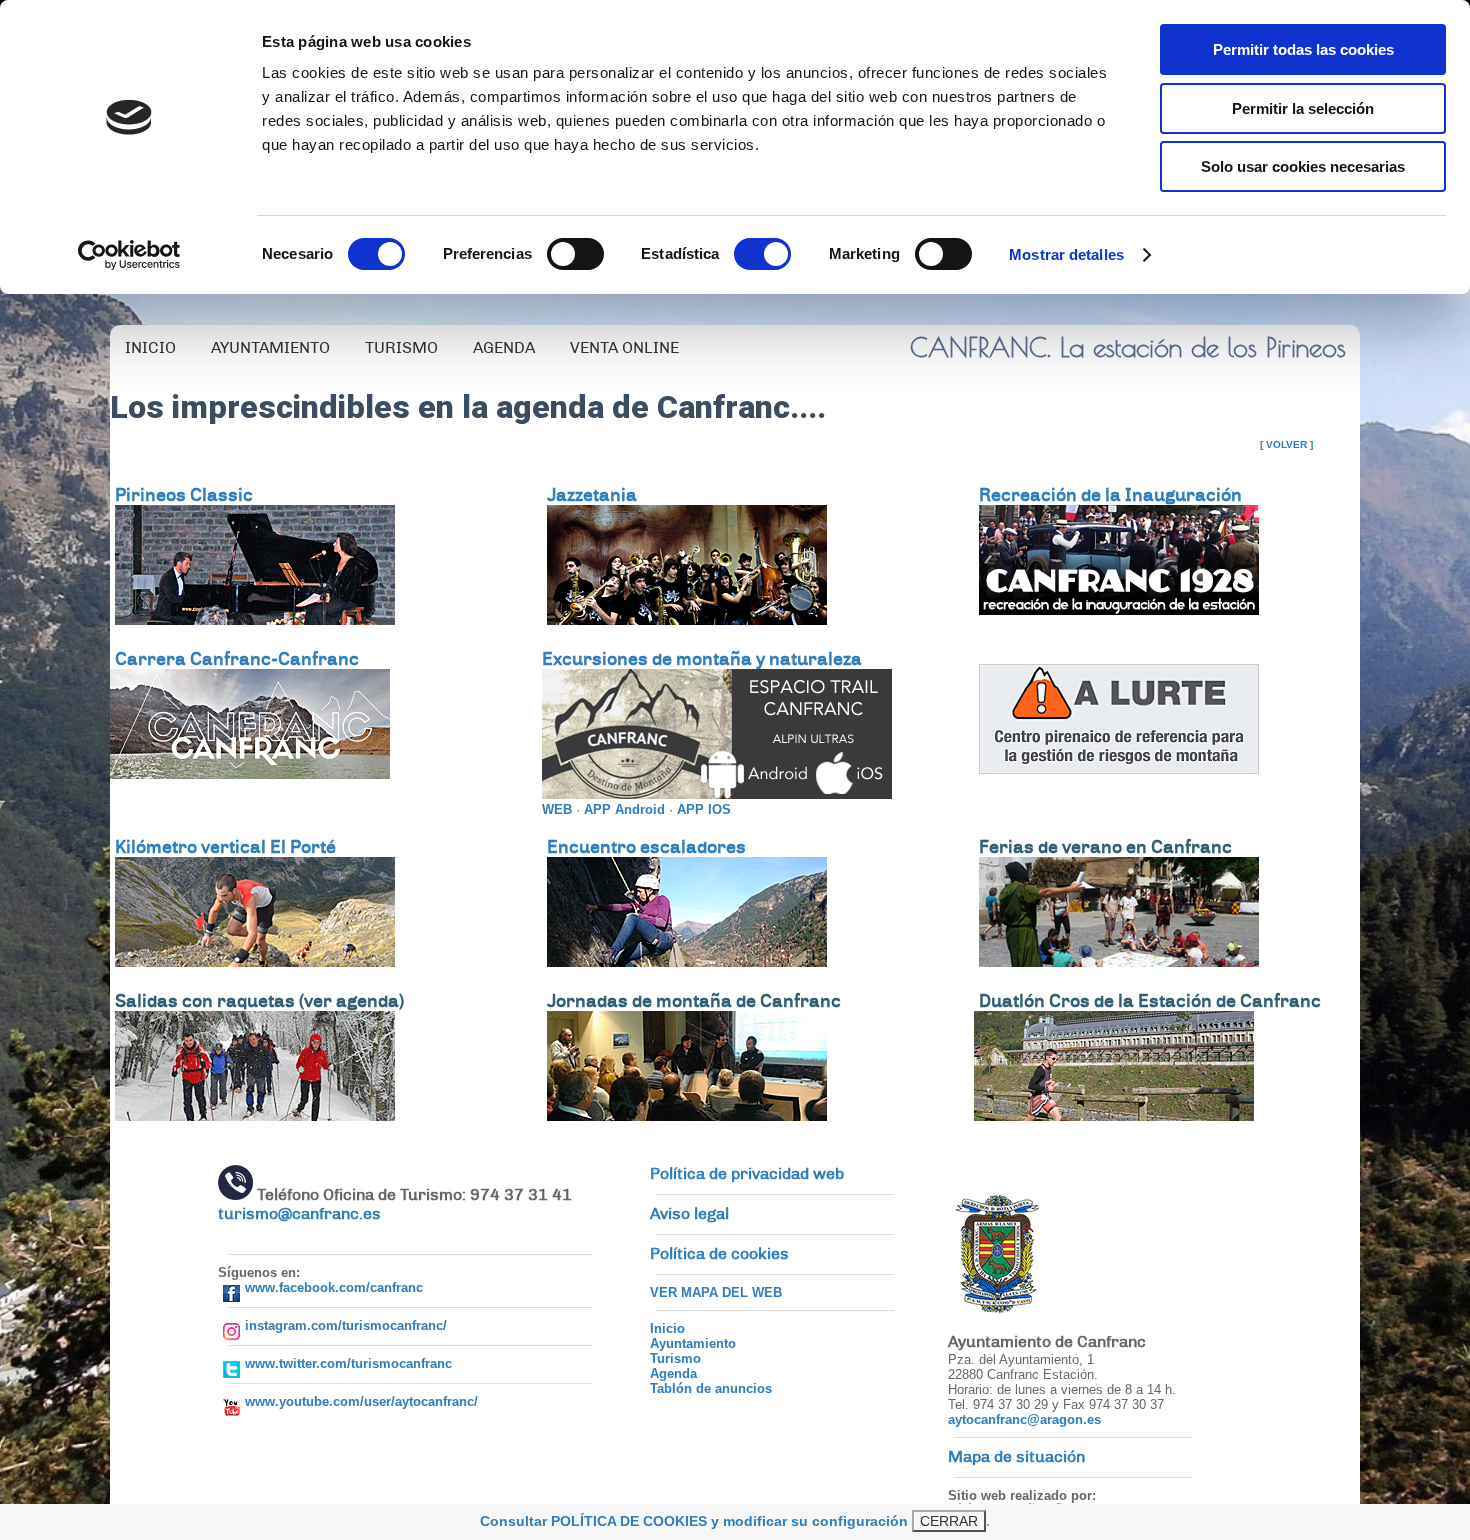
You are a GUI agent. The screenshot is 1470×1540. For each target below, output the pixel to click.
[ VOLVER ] (1286, 444)
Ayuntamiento (693, 1343)
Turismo (675, 1358)
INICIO (150, 348)
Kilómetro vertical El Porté (225, 847)
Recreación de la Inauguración (1110, 495)
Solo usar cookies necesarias (1303, 166)
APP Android (624, 809)
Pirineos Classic (184, 495)
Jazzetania (592, 495)
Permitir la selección (1303, 108)
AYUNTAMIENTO (270, 348)
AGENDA (504, 348)
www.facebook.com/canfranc (334, 1287)
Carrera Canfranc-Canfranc (237, 659)
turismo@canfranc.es (299, 1214)
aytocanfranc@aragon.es (1024, 1419)
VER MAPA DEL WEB (716, 1292)
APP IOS (704, 809)
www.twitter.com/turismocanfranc (348, 1363)
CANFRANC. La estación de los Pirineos (1128, 347)
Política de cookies (719, 1254)
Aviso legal (689, 1214)
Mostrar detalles (1066, 254)
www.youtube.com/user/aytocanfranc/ (361, 1401)
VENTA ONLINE (624, 348)
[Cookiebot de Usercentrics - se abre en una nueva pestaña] (129, 255)
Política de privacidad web (747, 1174)
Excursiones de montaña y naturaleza (702, 659)
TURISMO (401, 348)
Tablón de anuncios (711, 1388)
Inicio (667, 1328)
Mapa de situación (1016, 1457)
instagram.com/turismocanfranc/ (346, 1325)
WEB (557, 809)
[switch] (575, 254)
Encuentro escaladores (646, 847)
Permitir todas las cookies (1303, 49)
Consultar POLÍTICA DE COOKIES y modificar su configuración (694, 1521)
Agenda (673, 1373)
